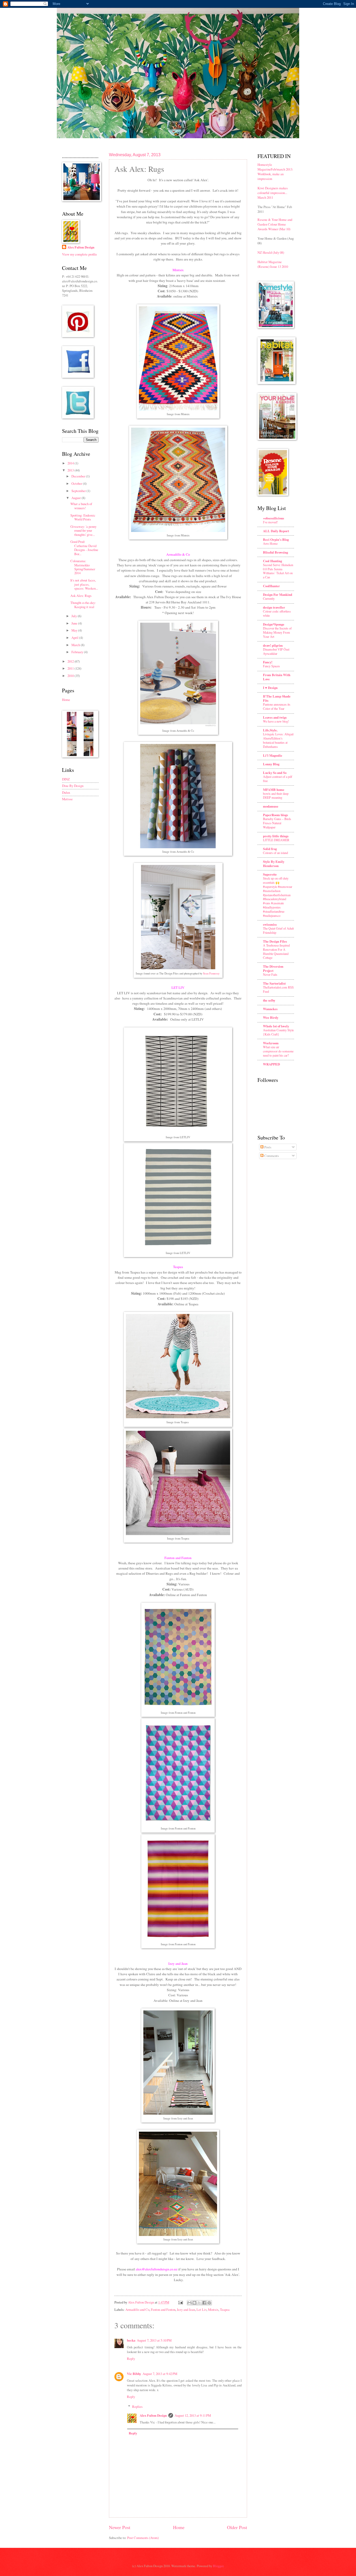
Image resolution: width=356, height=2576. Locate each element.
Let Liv (201, 2310)
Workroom (271, 1043)
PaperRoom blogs (275, 815)
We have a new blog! (276, 721)
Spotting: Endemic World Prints (83, 517)
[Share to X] (199, 2303)
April (75, 638)
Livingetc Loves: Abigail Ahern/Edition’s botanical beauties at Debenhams (278, 740)
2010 (71, 676)
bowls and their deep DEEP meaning (276, 796)
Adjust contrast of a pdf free (278, 779)
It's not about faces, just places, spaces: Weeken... (84, 584)
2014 (71, 463)
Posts (267, 1147)
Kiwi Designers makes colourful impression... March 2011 (273, 193)
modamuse (271, 806)
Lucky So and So (275, 773)
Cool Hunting (272, 561)
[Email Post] (180, 2302)
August (76, 498)
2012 (71, 661)
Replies (137, 2407)
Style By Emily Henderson (274, 864)
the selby (269, 1000)
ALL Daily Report (276, 531)
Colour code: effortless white (277, 613)
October (77, 483)
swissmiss (270, 924)
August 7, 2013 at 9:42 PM (160, 2374)
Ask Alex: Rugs (81, 596)
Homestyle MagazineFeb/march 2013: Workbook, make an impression (275, 172)
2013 (71, 470)
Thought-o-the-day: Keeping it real (83, 605)
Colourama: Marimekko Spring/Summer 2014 (83, 567)
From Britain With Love (277, 677)
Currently (269, 598)
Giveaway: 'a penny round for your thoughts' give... (83, 531)
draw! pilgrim (273, 645)
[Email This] (189, 2303)
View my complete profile (79, 254)
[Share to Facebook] (204, 2303)
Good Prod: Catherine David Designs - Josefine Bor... (84, 548)
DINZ (66, 779)
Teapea (225, 2310)
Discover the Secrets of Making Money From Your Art (277, 632)
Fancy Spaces (271, 666)
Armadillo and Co (137, 2310)
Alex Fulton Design (153, 2415)
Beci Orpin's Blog (276, 540)
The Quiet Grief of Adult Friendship (278, 930)
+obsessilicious (274, 518)
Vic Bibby (134, 2374)
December (79, 476)
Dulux (66, 792)
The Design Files (275, 941)
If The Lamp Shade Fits (277, 698)
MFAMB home (274, 790)
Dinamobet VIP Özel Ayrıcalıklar (276, 651)
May (75, 630)
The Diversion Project (273, 968)
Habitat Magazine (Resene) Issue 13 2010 (273, 264)
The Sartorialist (274, 983)
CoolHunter (271, 586)
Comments (271, 1156)
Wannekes (270, 1009)
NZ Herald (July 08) (271, 252)
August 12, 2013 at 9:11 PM (193, 2415)
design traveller (274, 607)
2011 (71, 668)
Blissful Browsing (275, 552)
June (75, 623)
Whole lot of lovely (276, 1026)
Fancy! (268, 662)
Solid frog (270, 849)
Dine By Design (73, 786)
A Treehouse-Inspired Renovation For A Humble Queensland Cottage (276, 951)
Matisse (67, 799)
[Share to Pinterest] (209, 2303)
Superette (270, 874)
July (75, 616)
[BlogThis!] (194, 2303)
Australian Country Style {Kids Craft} (278, 1032)
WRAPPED (271, 1064)
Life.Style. (270, 730)
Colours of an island (275, 853)
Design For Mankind (278, 595)
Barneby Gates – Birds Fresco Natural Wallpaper (277, 823)
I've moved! (270, 522)
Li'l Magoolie (273, 755)
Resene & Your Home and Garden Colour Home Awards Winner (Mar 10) (275, 224)
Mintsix (213, 2310)
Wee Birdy (271, 1017)
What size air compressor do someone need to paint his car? (278, 1051)
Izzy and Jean (186, 2310)
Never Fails (270, 974)
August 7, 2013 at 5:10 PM (154, 2340)
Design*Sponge (274, 624)
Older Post (237, 2527)
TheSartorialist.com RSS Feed (278, 989)
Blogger (218, 2566)
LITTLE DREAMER (276, 840)
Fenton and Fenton (163, 2310)
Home (179, 2527)
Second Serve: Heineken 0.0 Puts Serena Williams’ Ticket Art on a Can (278, 571)
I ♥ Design (270, 688)
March (76, 645)
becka (131, 2340)
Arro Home (270, 543)
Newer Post (120, 2527)
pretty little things (276, 836)
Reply (131, 2359)
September (79, 491)
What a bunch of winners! (81, 506)
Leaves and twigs (275, 717)
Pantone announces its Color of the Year (277, 706)
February (78, 652)
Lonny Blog (271, 764)
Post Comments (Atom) (143, 2538)
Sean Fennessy (211, 973)
